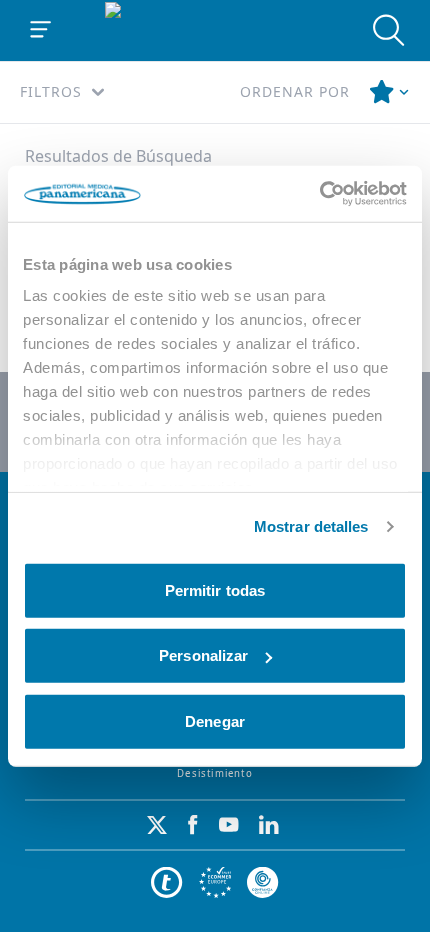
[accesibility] (215, 883)
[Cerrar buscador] (389, 30)
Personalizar (203, 655)
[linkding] (269, 825)
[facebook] (193, 825)
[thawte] (167, 883)
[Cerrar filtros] (390, 92)
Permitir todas (215, 589)
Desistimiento (215, 773)
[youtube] (229, 825)
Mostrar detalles (311, 526)
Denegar (215, 720)
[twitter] (157, 825)
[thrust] (263, 883)
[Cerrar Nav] (41, 30)
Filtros (51, 91)
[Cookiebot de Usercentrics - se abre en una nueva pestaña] (319, 194)
